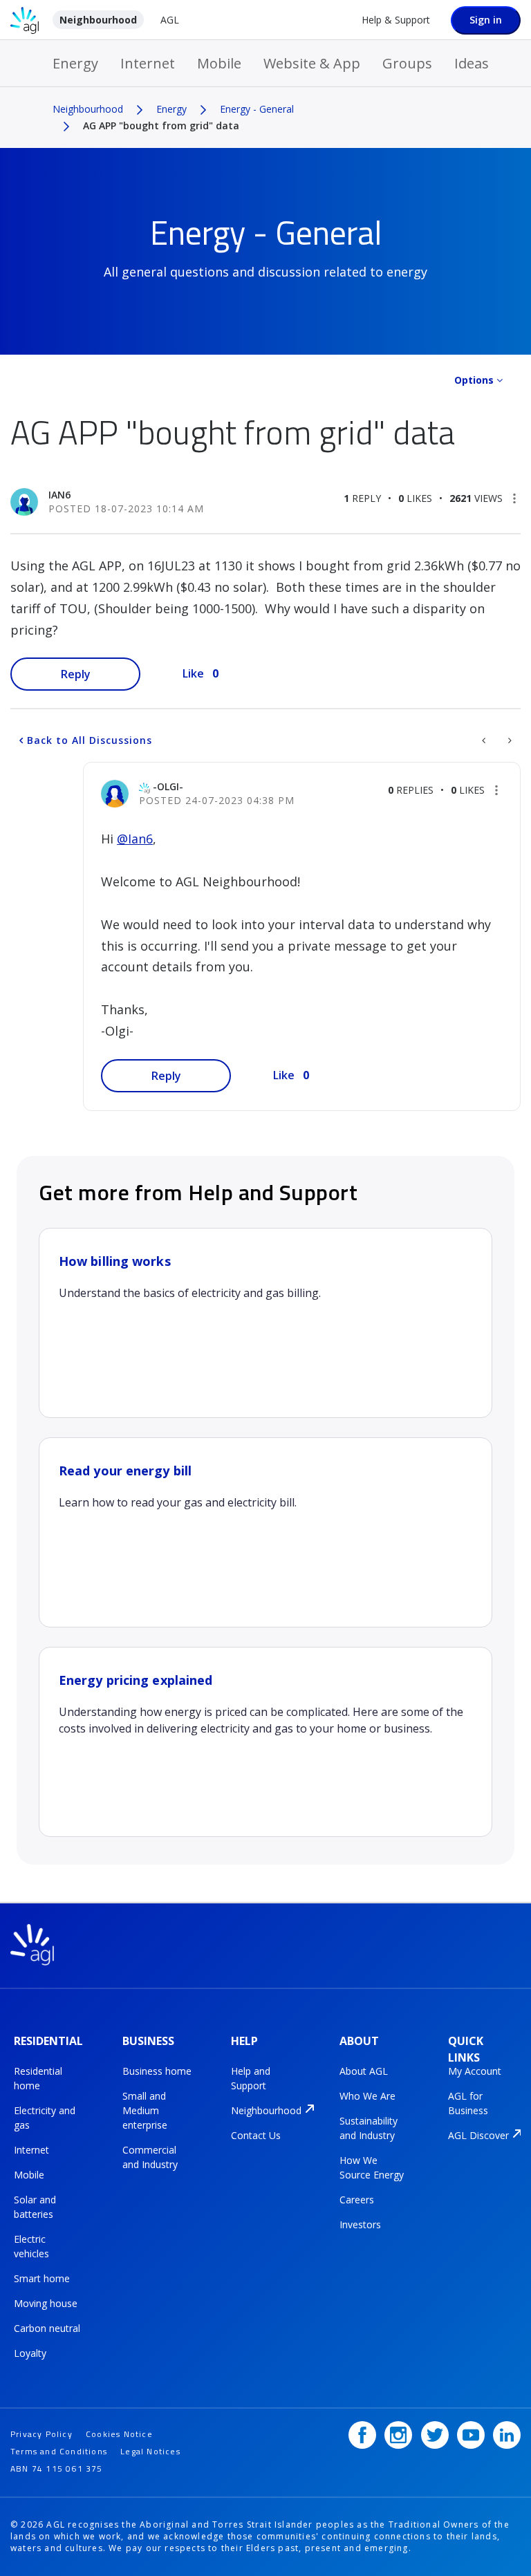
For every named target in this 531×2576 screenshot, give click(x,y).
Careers (357, 2200)
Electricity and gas (45, 2118)
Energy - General (257, 109)
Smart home (42, 2278)
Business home (157, 2071)
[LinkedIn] (507, 2435)
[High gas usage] (485, 740)
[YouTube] (471, 2435)
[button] (514, 498)
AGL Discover (478, 2135)
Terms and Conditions (59, 2451)
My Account (475, 2071)
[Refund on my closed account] (509, 740)
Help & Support (396, 20)
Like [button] (193, 673)
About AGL (364, 2071)
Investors (360, 2224)
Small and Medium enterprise (145, 2110)
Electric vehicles (31, 2246)
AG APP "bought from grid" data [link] (161, 125)
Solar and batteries (35, 2207)
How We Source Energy (372, 2167)
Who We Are (367, 2096)
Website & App (312, 63)
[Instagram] (398, 2435)
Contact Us (256, 2135)
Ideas (472, 63)
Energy (75, 63)
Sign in (486, 20)
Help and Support (251, 2078)
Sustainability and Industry (369, 2128)
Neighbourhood (98, 20)
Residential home (38, 2078)
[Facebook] (362, 2435)
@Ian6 (135, 839)
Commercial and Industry (150, 2157)
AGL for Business (468, 2103)
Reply (76, 674)
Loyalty (30, 2353)
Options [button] (474, 380)
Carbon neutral (47, 2328)
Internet (148, 63)
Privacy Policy (41, 2434)
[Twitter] (435, 2435)
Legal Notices (150, 2451)
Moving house (46, 2303)
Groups (407, 63)
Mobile (219, 63)
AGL (170, 20)
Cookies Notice (119, 2434)
